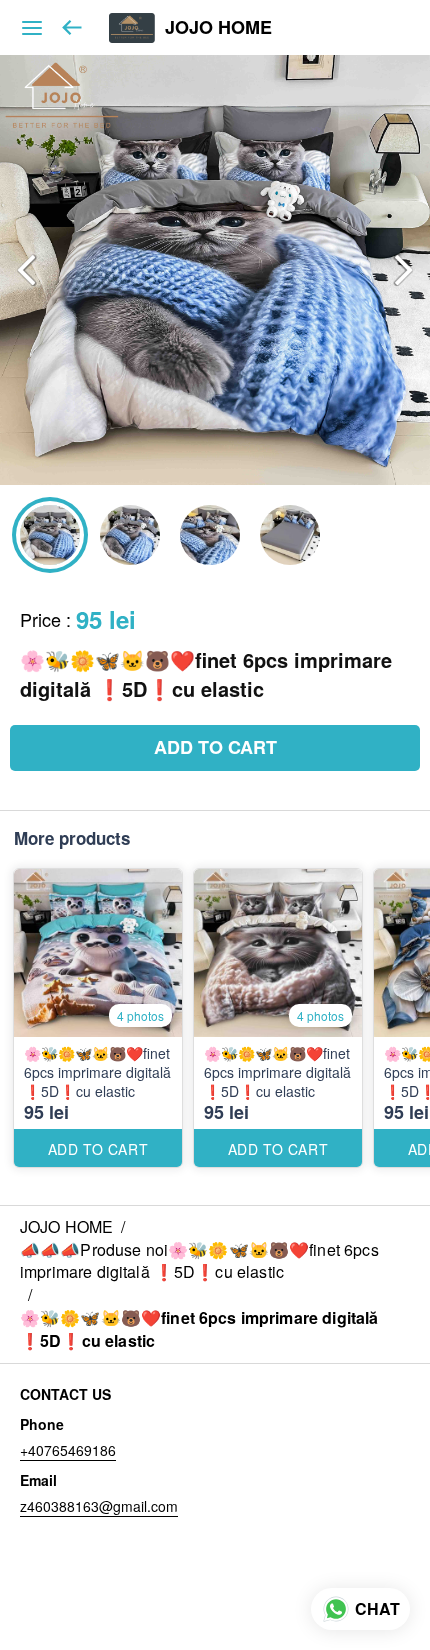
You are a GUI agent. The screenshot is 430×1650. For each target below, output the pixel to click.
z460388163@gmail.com (99, 1506)
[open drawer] (32, 28)
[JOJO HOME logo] (132, 28)
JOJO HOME (218, 28)
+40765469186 (68, 1450)
